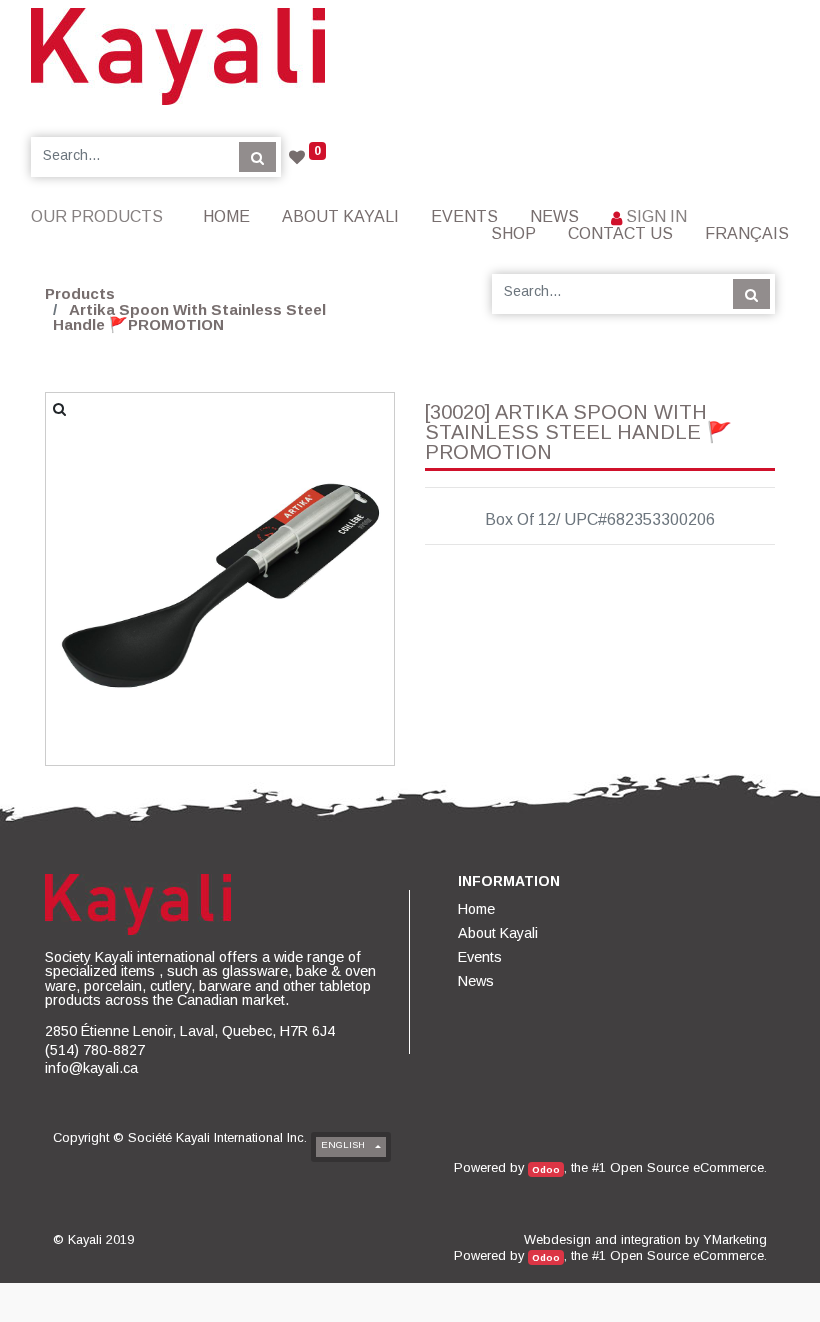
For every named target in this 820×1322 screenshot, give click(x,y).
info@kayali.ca (91, 1068)
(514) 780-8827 (95, 1050)
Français (747, 233)
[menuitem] (226, 216)
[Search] (257, 157)
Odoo (546, 1169)
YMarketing (735, 1239)
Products (80, 293)
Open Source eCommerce (687, 1167)
